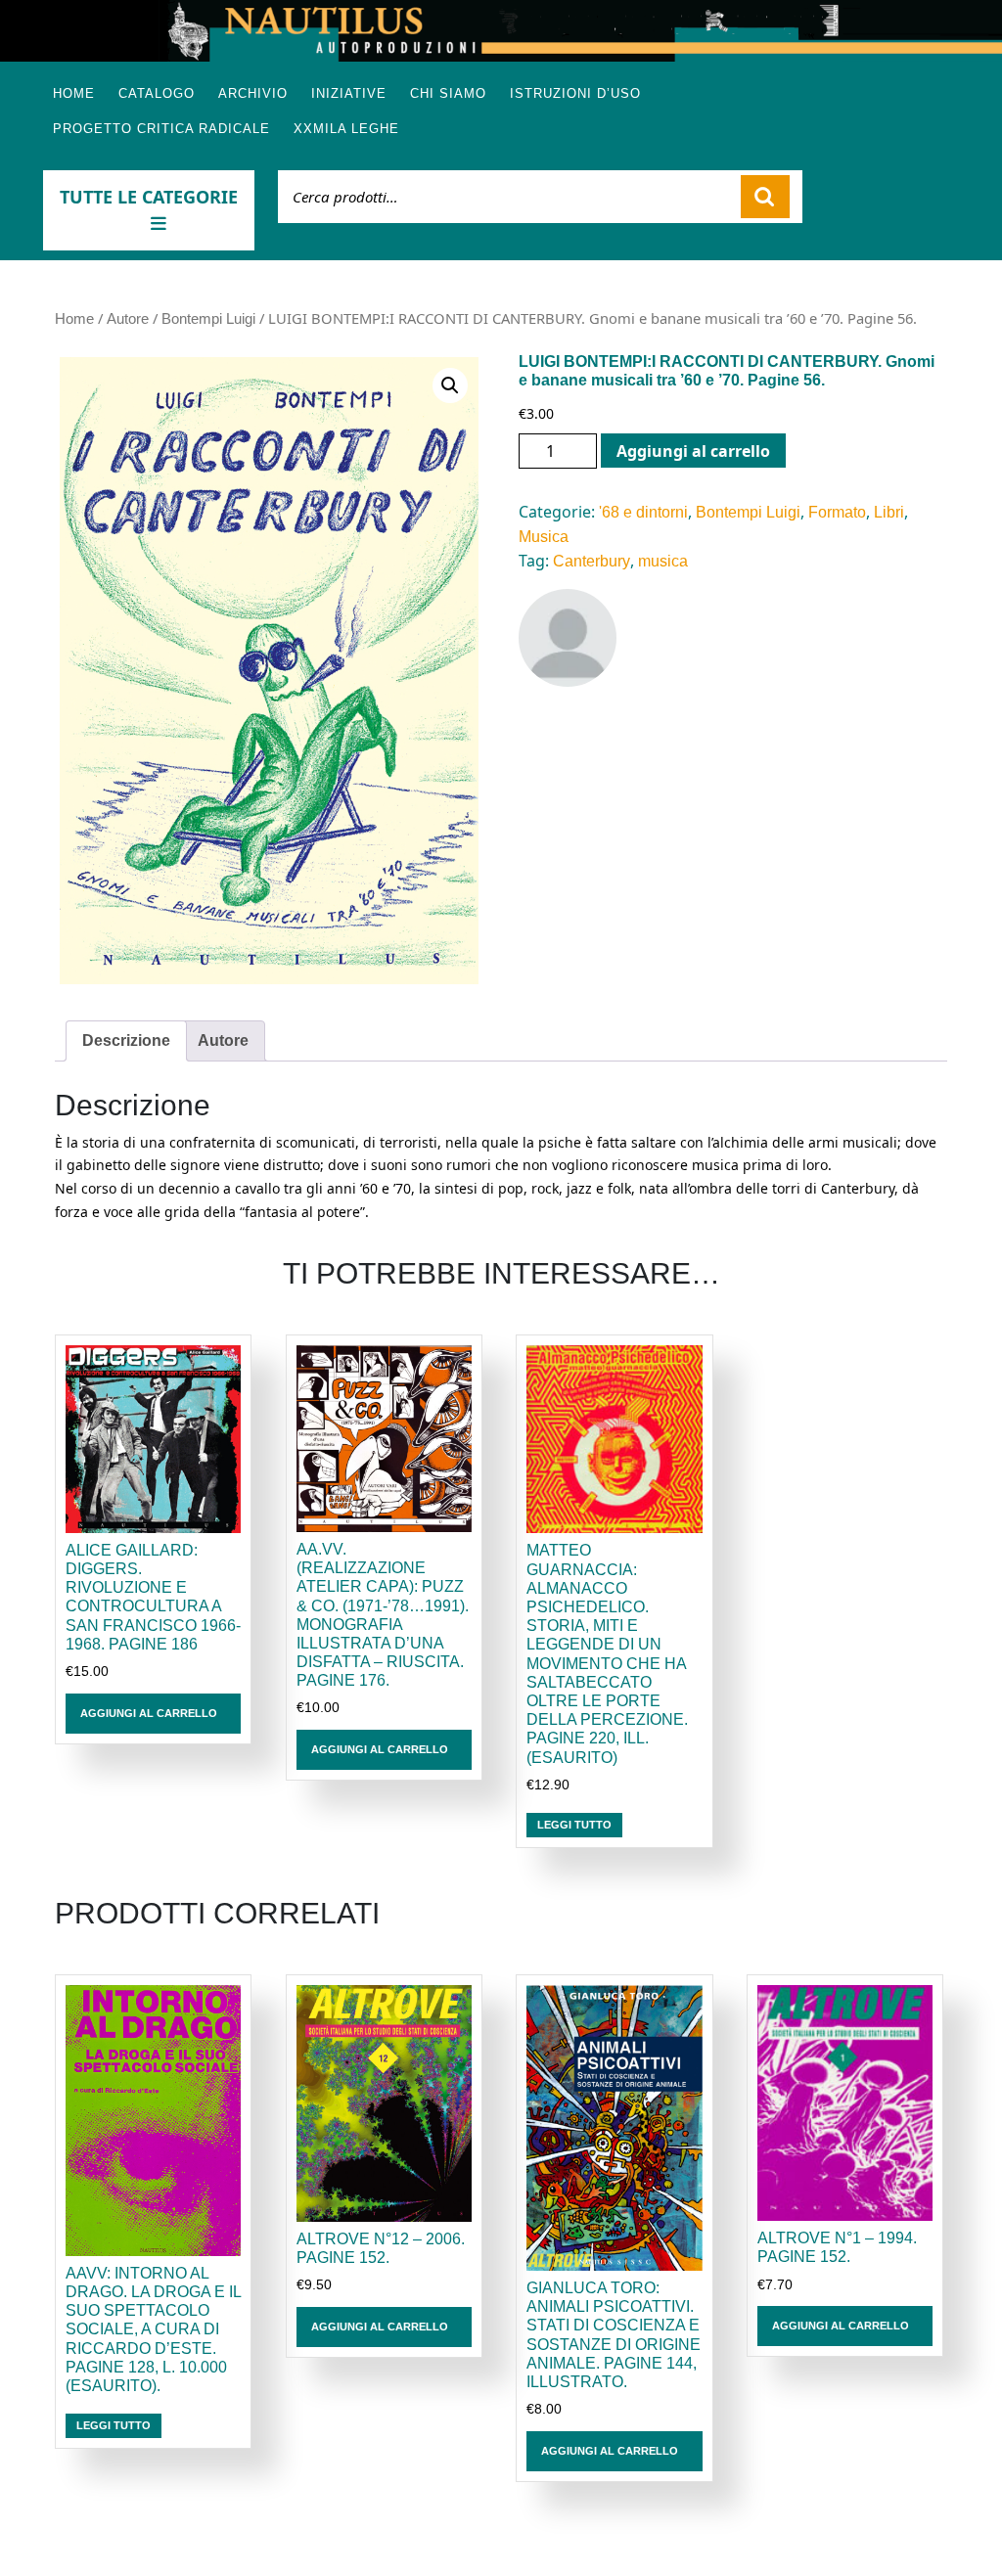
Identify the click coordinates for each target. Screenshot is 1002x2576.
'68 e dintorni (643, 512)
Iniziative (349, 93)
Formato (837, 512)
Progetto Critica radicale (161, 129)
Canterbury (592, 561)
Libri (889, 512)
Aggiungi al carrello (693, 451)
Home (74, 93)
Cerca (765, 197)
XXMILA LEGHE (346, 129)
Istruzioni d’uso (575, 93)
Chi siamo (448, 93)
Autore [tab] (223, 1040)
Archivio (253, 93)
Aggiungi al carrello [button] (149, 1713)
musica (663, 561)
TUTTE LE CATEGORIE (149, 197)
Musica (544, 537)
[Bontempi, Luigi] (568, 638)
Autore (128, 319)
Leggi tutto (574, 1825)
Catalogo (157, 93)
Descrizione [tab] (126, 1040)
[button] (450, 385)
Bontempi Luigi (208, 319)
